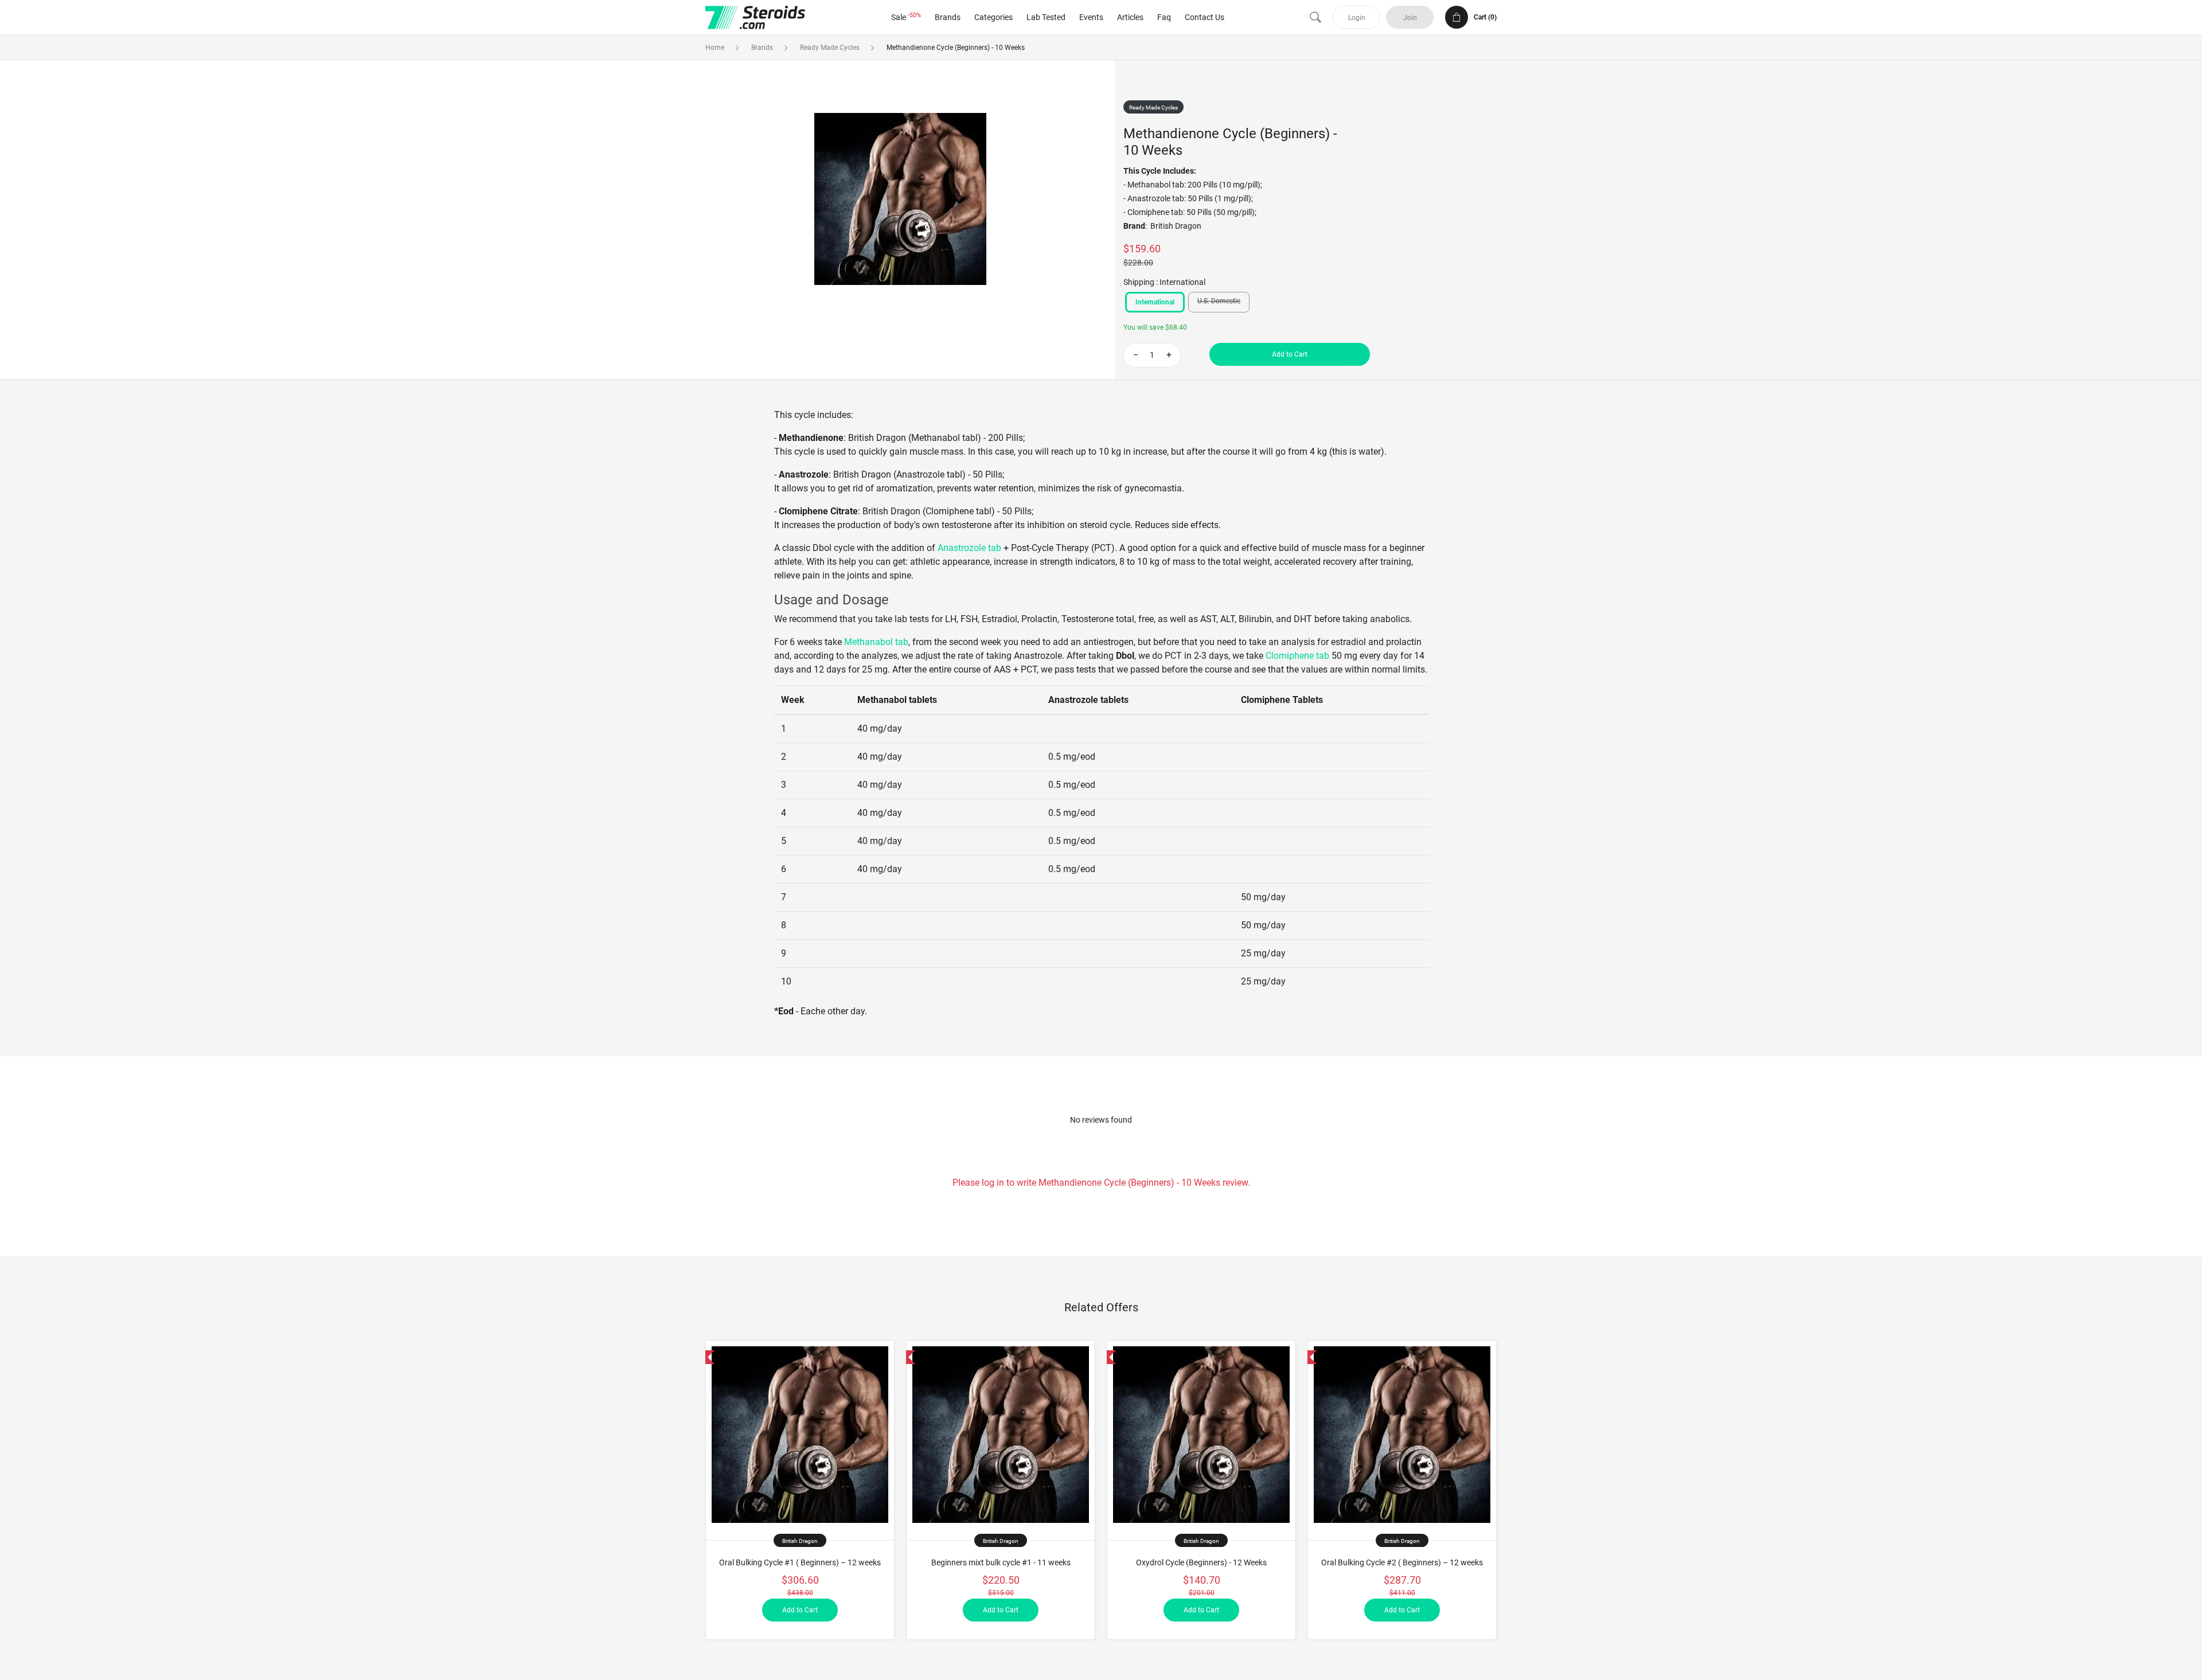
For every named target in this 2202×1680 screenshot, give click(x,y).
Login (1357, 18)
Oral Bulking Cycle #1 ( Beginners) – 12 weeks (800, 1562)
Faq (1164, 17)
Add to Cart (1290, 354)
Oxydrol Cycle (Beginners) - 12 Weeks (1201, 1562)
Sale (906, 17)
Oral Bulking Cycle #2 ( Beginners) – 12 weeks (1402, 1562)
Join (1410, 18)
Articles (1130, 17)
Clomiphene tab (1297, 656)
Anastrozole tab (969, 548)
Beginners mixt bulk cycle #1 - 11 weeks (1001, 1562)
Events (1091, 17)
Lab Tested (1046, 17)
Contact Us (1205, 17)
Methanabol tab (876, 642)
